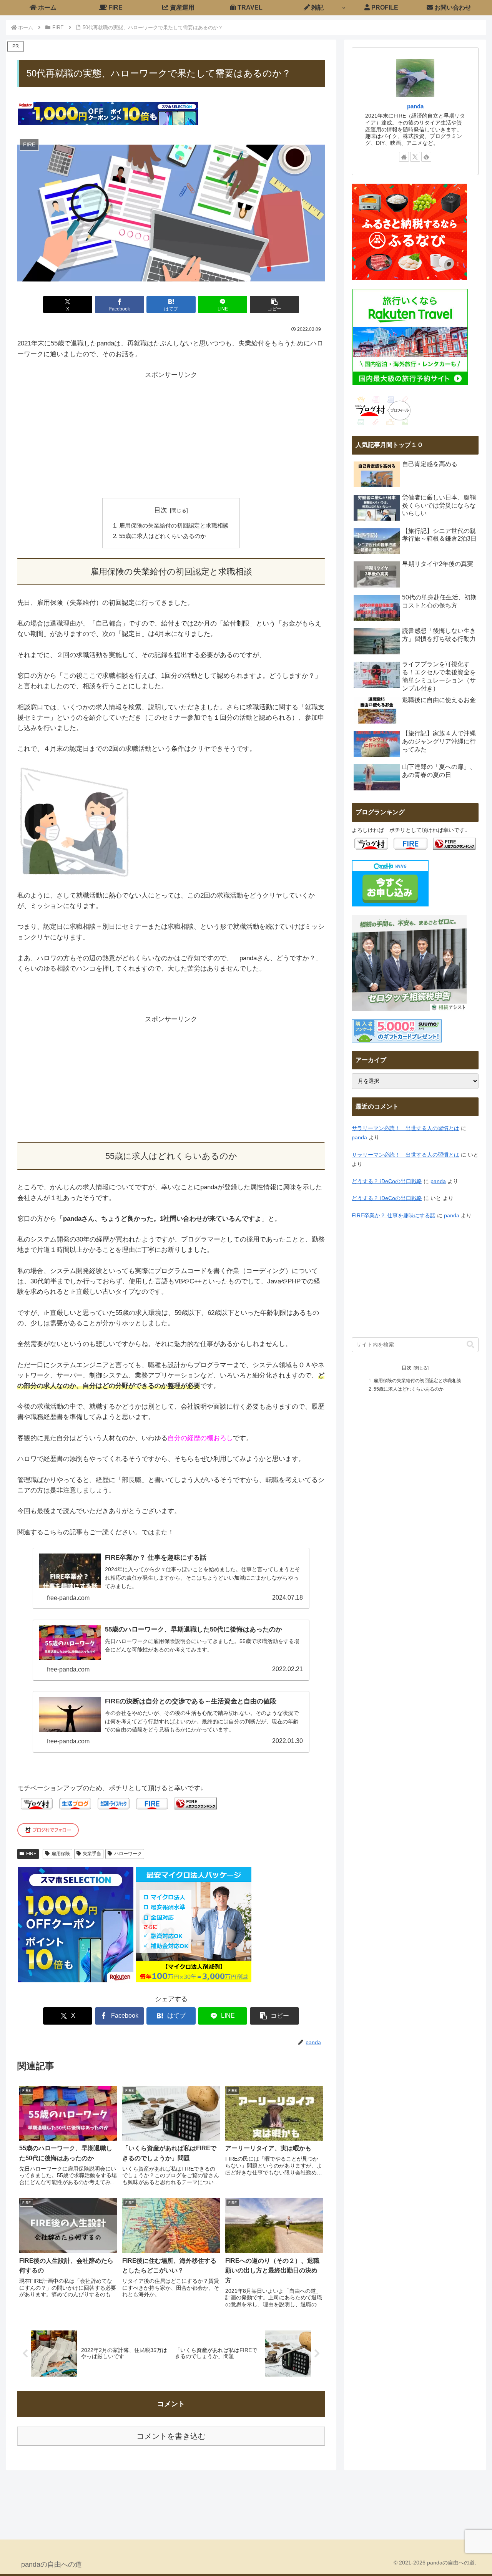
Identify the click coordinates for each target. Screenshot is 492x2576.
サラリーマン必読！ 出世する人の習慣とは (406, 1128)
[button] (274, 305)
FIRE (31, 1854)
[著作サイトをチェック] (404, 157)
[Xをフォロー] (415, 157)
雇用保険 (61, 1854)
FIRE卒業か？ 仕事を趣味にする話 (394, 1216)
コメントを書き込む (171, 2436)
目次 (161, 510)
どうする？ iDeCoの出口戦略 (387, 1181)
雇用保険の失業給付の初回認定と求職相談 (174, 525)
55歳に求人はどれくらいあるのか (163, 536)
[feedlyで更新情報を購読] (426, 157)
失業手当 (92, 1854)
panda (415, 106)
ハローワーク (128, 1854)
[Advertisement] (171, 434)
